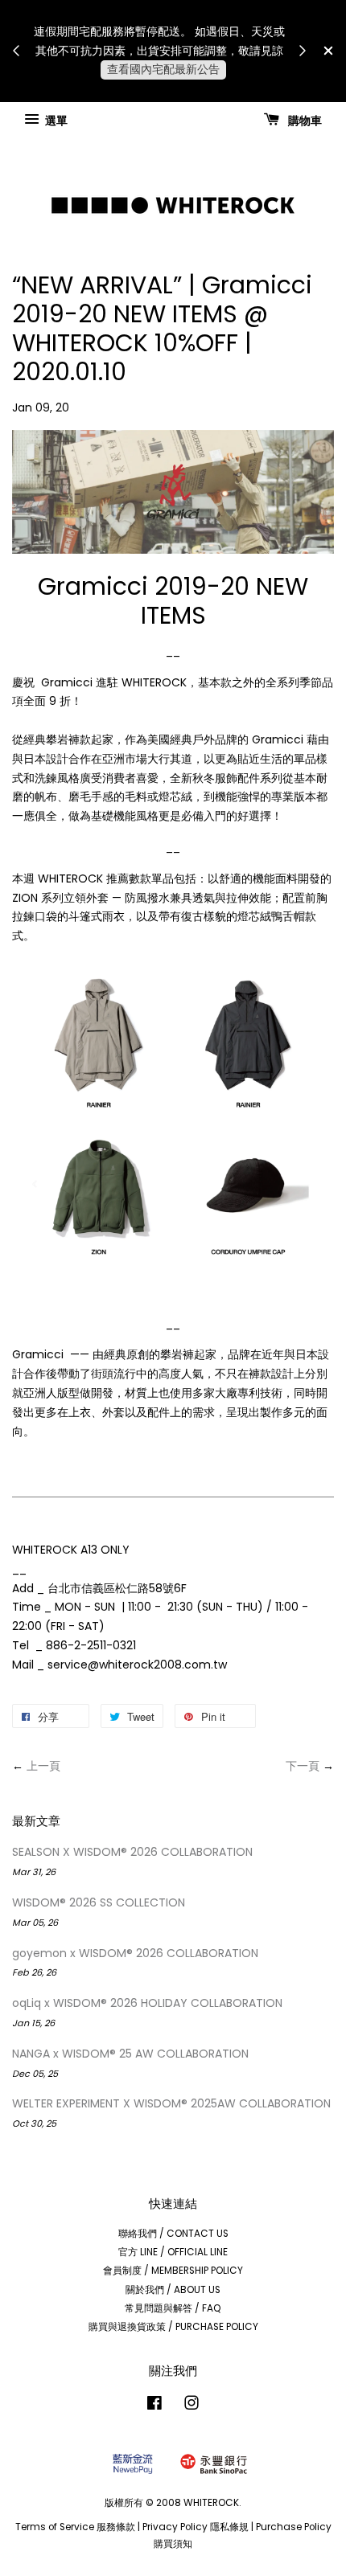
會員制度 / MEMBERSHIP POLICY (173, 2271)
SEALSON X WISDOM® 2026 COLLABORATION (132, 1852)
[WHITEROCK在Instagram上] (192, 2406)
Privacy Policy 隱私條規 (196, 2527)
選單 (55, 120)
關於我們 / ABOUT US (173, 2290)
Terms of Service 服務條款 (75, 2527)
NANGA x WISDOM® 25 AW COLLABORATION (130, 2054)
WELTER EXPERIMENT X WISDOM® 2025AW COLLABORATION (171, 2103)
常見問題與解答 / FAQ (173, 2308)
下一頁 (303, 1766)
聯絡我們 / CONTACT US (173, 2234)
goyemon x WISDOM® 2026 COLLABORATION (135, 1953)
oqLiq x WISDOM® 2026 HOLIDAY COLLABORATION (147, 2003)
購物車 (304, 120)
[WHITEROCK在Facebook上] (154, 2406)
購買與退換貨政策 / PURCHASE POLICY (173, 2327)
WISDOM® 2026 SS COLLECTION (99, 1902)
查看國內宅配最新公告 (163, 69)
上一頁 (43, 1766)
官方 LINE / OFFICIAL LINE (173, 2252)
